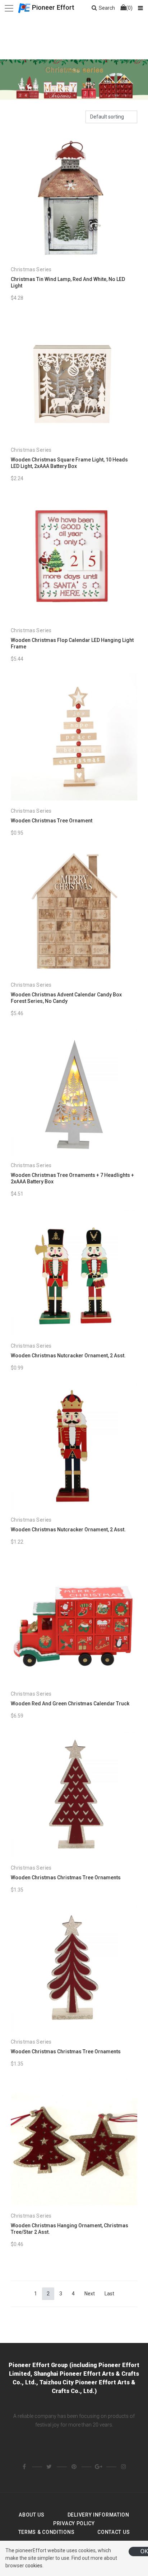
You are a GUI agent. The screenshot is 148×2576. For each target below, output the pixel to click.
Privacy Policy (74, 2523)
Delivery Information (98, 2515)
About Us (32, 2515)
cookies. (34, 2566)
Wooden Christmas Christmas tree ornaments (66, 1878)
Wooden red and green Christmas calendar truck (70, 1704)
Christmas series (31, 269)
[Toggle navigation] (9, 8)
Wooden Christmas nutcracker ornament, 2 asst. (68, 1356)
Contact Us (114, 2532)
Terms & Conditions (47, 2532)
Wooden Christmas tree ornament (52, 821)
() (129, 8)
